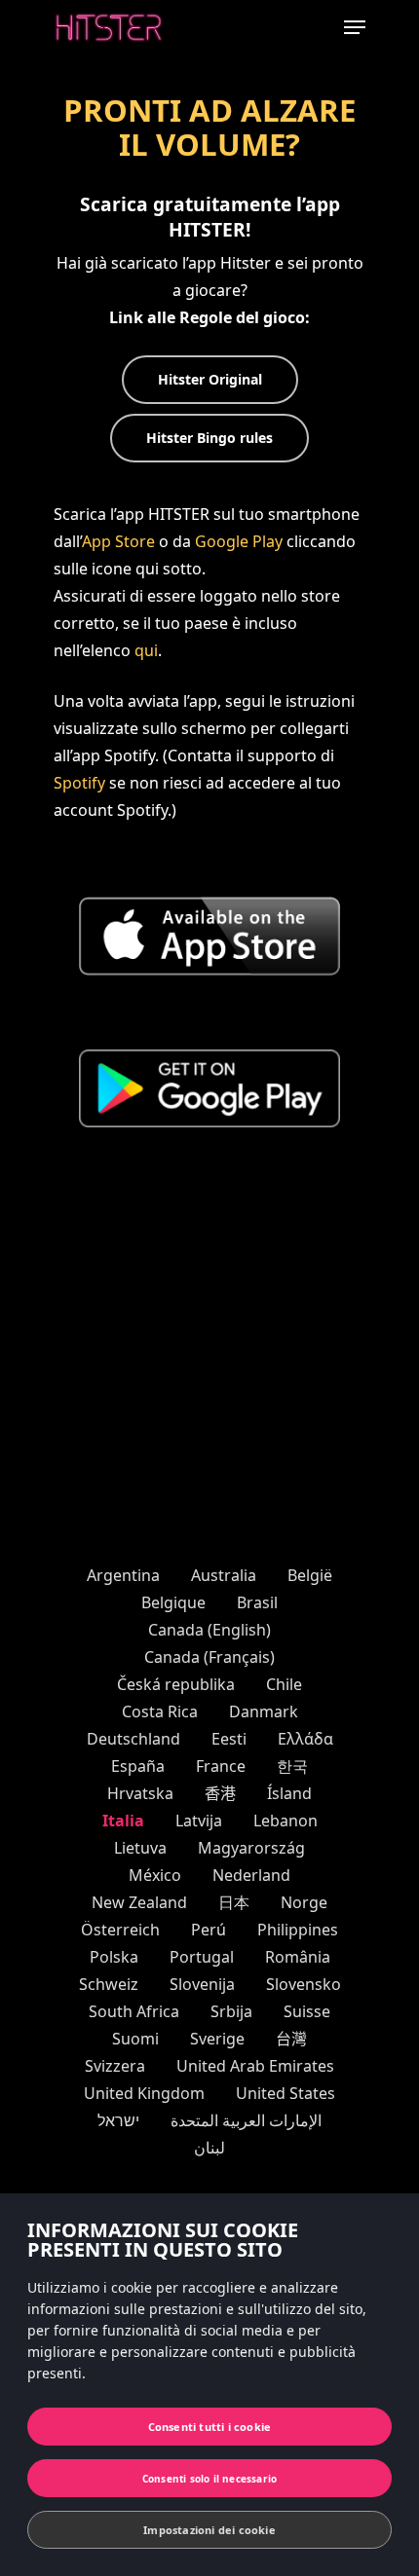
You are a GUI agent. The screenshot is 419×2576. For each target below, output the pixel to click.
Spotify (79, 783)
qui (146, 650)
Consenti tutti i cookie (210, 2427)
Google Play (239, 541)
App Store (118, 541)
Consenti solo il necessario (209, 2479)
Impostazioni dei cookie (209, 2530)
